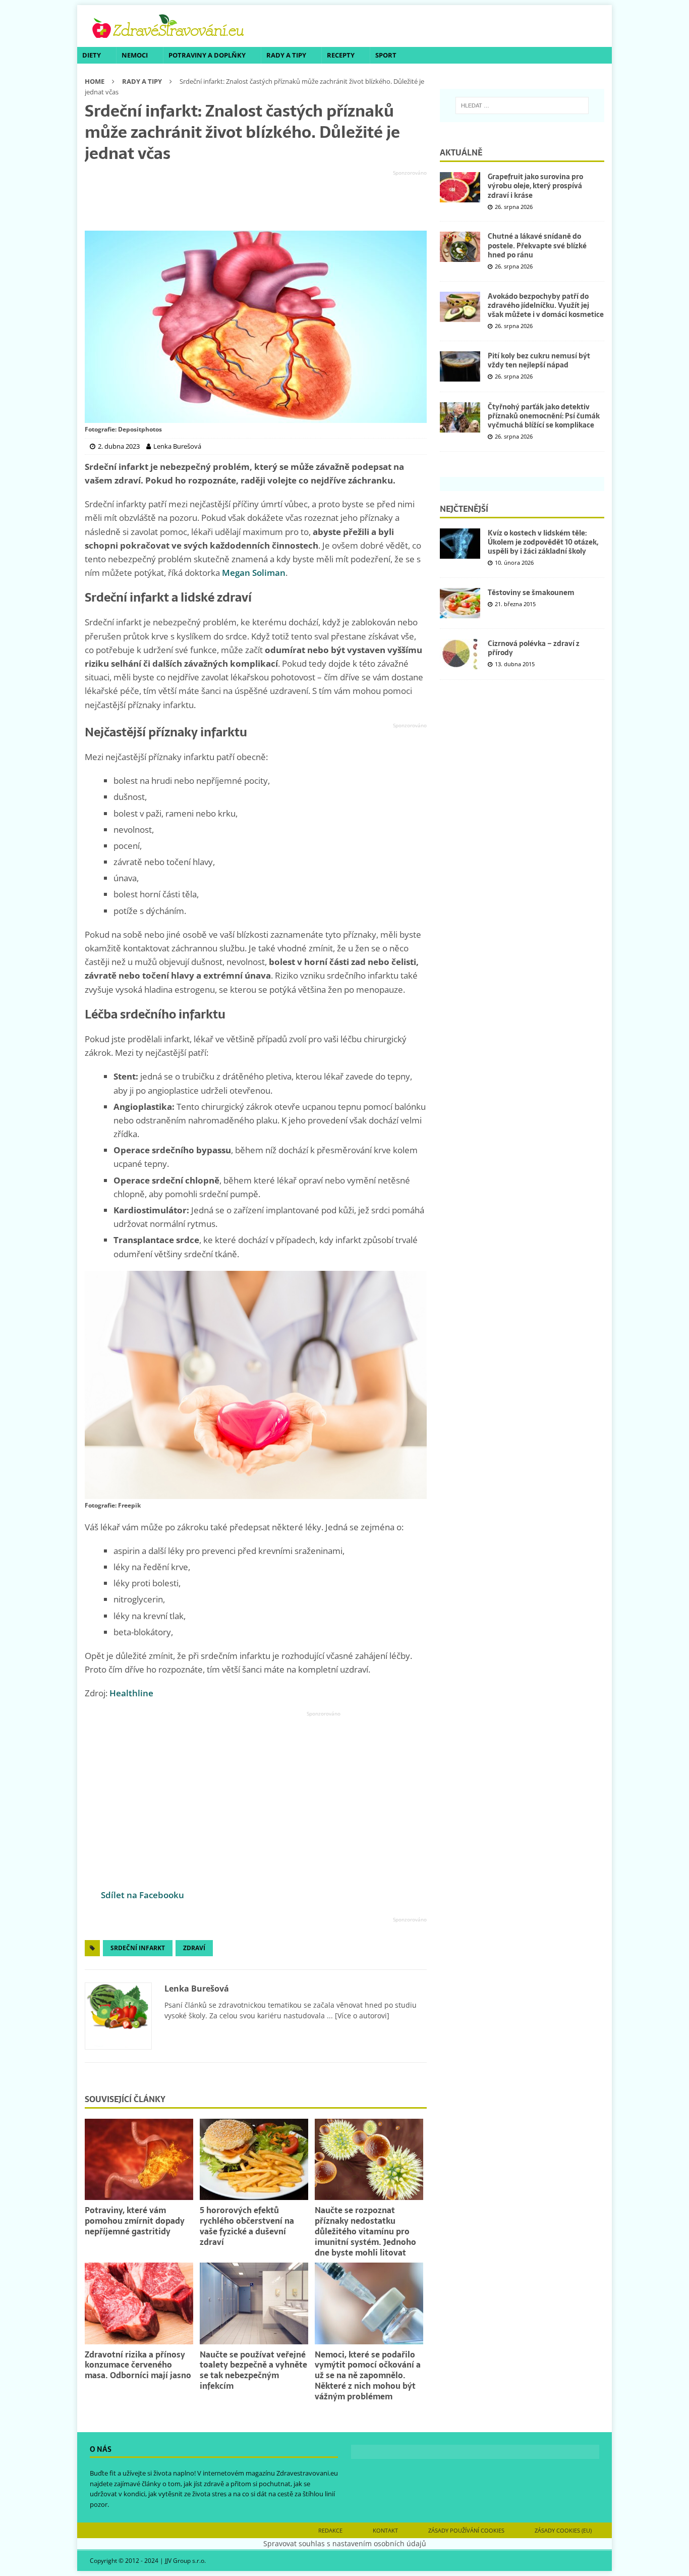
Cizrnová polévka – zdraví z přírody (534, 648)
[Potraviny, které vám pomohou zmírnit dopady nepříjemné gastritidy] (139, 2159)
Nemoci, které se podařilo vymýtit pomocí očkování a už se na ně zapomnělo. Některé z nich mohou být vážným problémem (368, 2375)
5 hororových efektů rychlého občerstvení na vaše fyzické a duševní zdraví (247, 2226)
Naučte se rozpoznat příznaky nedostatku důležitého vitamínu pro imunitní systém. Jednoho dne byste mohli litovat (365, 2231)
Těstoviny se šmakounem (531, 593)
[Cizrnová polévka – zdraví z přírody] (460, 654)
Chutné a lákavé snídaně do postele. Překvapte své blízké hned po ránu (537, 245)
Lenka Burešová (197, 1989)
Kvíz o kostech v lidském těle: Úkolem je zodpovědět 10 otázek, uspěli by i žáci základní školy (543, 542)
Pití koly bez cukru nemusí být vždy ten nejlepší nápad (539, 360)
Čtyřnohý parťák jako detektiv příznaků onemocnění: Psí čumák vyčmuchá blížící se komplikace (544, 416)
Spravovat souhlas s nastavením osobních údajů (345, 2543)
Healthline (131, 1693)
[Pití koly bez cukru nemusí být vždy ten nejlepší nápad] (460, 366)
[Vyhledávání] (522, 105)
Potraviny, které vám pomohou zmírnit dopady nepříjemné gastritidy (135, 2221)
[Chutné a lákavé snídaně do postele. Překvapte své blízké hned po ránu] (460, 247)
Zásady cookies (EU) (563, 2530)
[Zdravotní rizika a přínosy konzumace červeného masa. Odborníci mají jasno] (139, 2303)
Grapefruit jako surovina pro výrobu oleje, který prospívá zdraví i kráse (535, 186)
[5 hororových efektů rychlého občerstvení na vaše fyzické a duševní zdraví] (254, 2159)
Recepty (341, 55)
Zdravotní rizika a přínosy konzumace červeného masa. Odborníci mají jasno (138, 2365)
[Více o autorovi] (361, 2016)
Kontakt (385, 2530)
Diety (92, 55)
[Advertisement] (256, 201)
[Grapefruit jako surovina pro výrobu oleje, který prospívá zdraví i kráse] (460, 187)
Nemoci (135, 55)
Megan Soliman (254, 573)
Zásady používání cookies (466, 2530)
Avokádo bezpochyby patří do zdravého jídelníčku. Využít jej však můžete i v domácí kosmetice (546, 305)
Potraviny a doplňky (207, 55)
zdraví (194, 1948)
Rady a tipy (286, 55)
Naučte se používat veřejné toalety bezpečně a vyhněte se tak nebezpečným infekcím (253, 2370)
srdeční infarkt (138, 1948)
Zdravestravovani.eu (307, 2473)
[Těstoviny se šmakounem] (460, 603)
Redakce (330, 2530)
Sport (386, 55)
